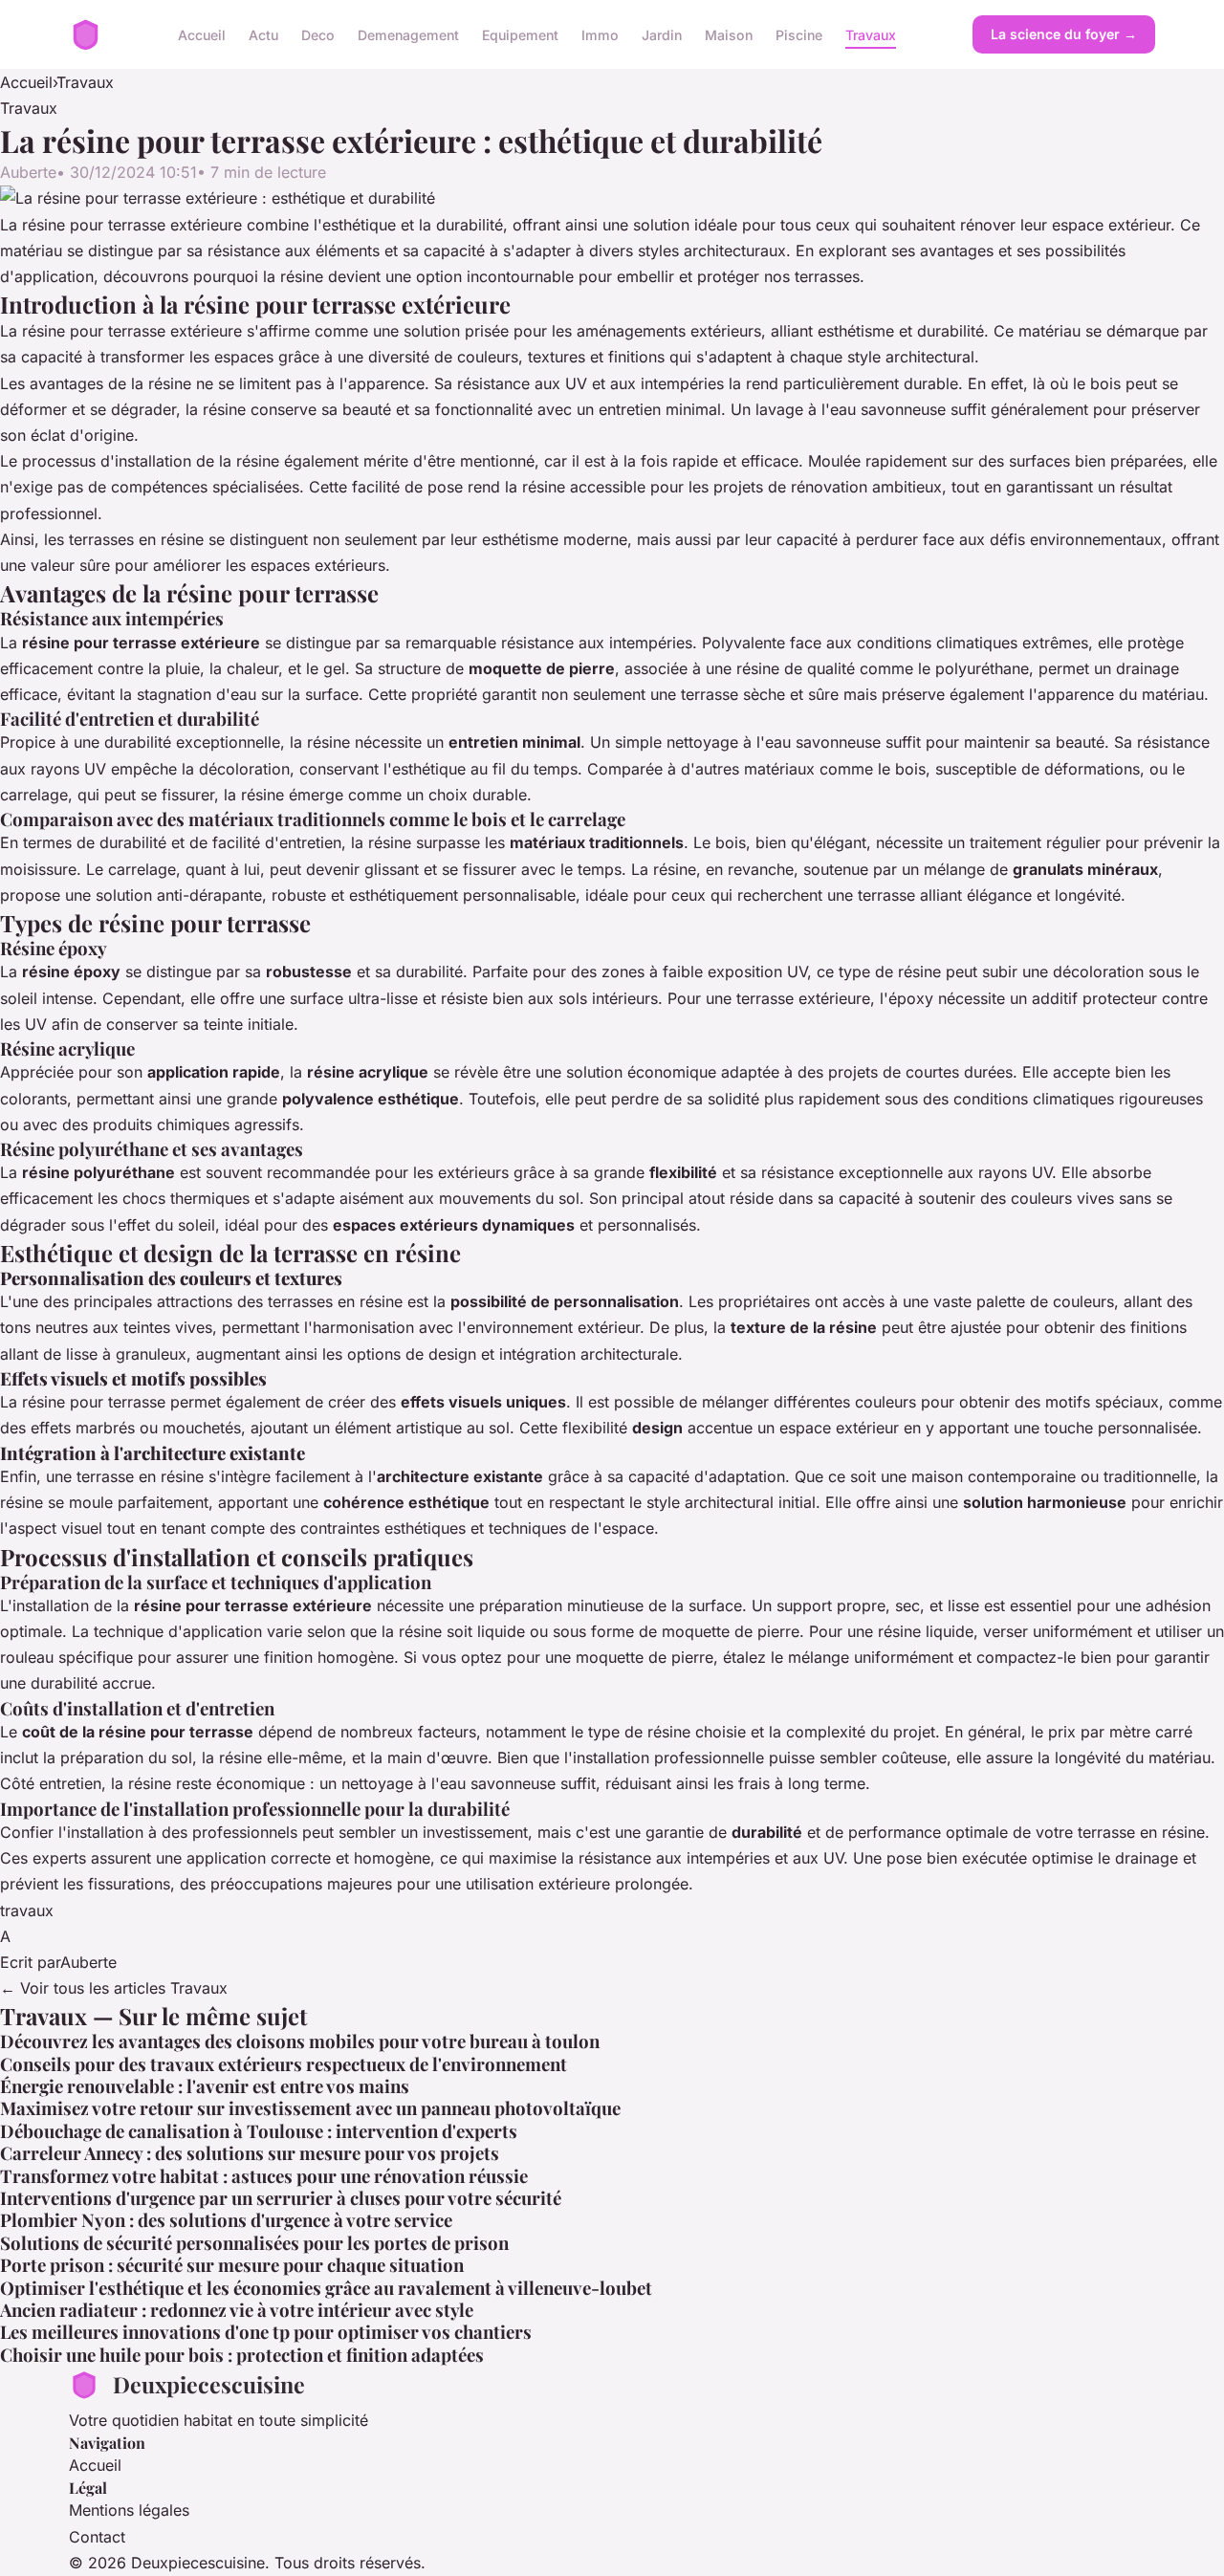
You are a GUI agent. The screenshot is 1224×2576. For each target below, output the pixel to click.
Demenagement (408, 34)
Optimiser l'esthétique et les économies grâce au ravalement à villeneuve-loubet (326, 2288)
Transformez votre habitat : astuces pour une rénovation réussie (264, 2176)
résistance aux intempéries (597, 643)
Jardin (662, 34)
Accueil (202, 34)
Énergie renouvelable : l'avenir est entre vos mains (205, 2086)
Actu (263, 34)
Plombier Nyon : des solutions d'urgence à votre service (226, 2220)
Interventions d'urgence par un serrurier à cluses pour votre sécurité (281, 2198)
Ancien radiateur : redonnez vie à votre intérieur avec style (237, 2310)
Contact (97, 2537)
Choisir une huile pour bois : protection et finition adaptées (242, 2355)
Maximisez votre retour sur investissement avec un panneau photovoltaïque (310, 2108)
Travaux (871, 34)
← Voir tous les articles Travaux (114, 1988)
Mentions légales (129, 2510)
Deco (318, 34)
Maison (729, 34)
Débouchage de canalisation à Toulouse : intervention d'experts (259, 2131)
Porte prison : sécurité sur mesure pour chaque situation (232, 2265)
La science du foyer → (1064, 34)
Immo (600, 34)
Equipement (520, 34)
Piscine (799, 34)
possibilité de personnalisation (565, 1301)
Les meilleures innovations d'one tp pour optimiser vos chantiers (266, 2332)
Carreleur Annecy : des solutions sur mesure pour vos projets (250, 2153)
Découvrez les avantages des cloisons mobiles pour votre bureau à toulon (300, 2041)
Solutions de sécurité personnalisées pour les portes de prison (254, 2243)
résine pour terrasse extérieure (132, 331)
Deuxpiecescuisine (209, 2384)
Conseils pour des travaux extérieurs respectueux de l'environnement (284, 2064)
